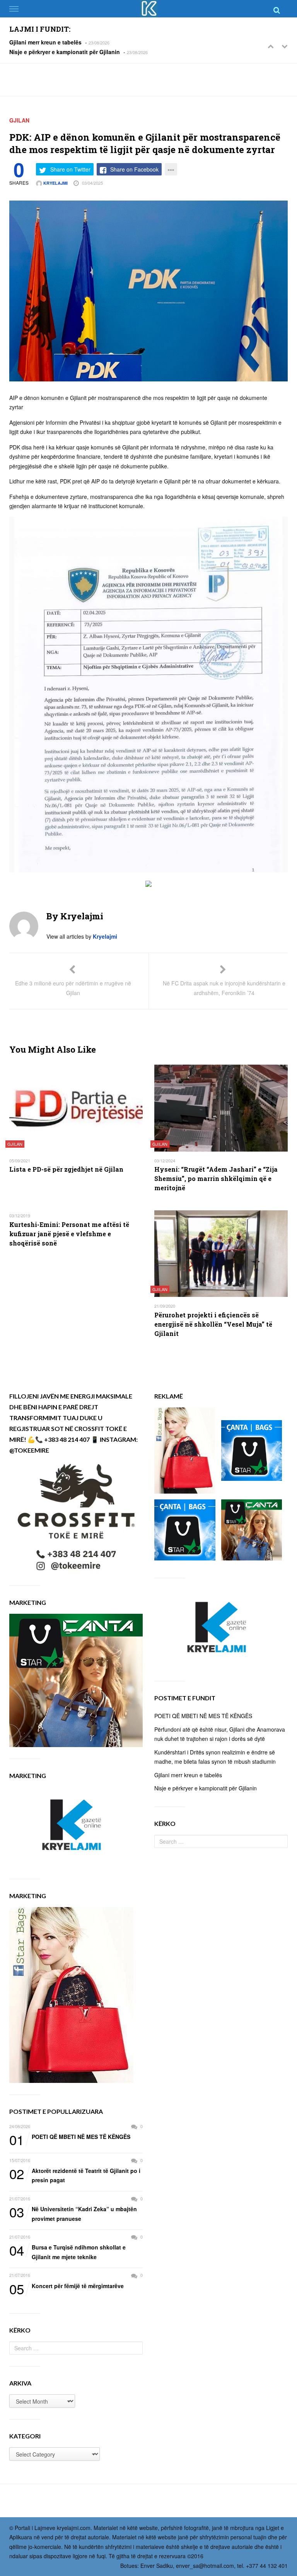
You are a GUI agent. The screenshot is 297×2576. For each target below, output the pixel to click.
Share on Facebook (134, 169)
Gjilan (19, 120)
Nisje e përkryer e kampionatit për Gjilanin (65, 52)
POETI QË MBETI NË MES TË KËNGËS (70, 2137)
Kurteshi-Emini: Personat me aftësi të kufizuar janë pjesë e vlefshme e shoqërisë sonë (69, 1234)
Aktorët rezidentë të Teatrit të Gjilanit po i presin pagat (75, 2175)
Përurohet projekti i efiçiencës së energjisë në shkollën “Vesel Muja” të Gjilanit (213, 1324)
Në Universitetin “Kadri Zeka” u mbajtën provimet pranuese (73, 2213)
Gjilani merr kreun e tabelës (45, 42)
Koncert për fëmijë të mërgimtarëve (67, 2286)
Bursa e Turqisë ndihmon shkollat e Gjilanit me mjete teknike (67, 2252)
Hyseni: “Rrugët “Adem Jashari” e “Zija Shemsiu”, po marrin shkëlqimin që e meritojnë (216, 1178)
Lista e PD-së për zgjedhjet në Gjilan (66, 1169)
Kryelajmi (55, 183)
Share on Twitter (70, 169)
